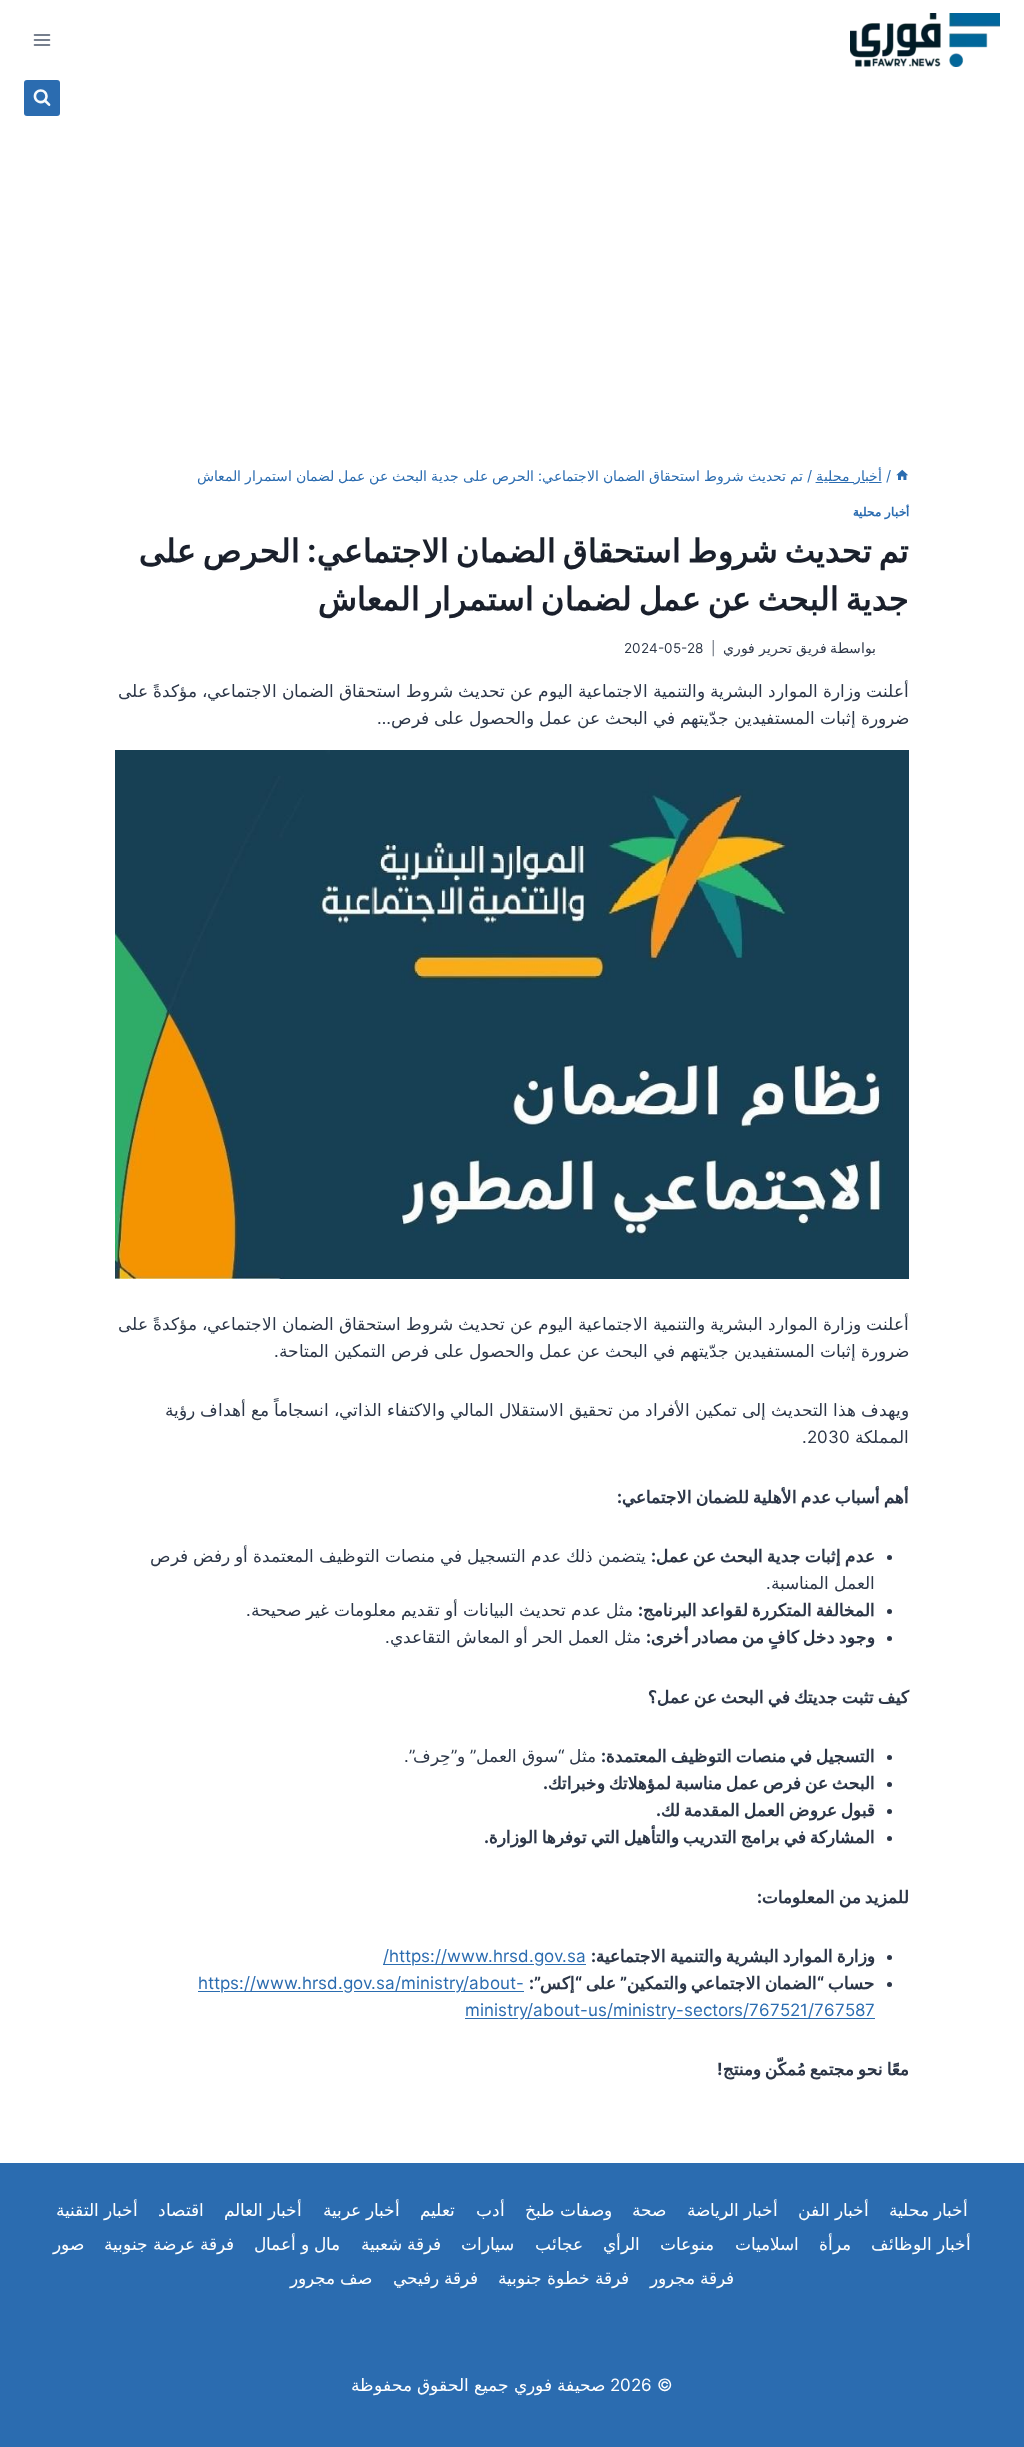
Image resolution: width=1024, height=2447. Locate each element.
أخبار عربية (361, 2210)
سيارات (487, 2244)
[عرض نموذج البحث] (42, 98)
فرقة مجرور (692, 2278)
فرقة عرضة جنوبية (169, 2244)
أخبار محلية (881, 511)
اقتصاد (181, 2210)
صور (68, 2244)
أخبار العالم (263, 2210)
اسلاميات (767, 2244)
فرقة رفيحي (435, 2278)
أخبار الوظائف (921, 2244)
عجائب (559, 2244)
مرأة (835, 2244)
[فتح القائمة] (42, 39)
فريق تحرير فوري (775, 648)
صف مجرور (331, 2278)
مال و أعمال (297, 2244)
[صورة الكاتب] (896, 648)
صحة (649, 2210)
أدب (490, 2210)
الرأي (621, 2244)
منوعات (687, 2244)
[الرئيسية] (902, 475)
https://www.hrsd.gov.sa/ (484, 1956)
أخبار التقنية (97, 2210)
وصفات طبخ (568, 2210)
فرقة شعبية (401, 2244)
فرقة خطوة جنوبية (563, 2278)
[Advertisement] (512, 266)
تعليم (437, 2210)
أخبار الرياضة (732, 2210)
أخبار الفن (833, 2210)
